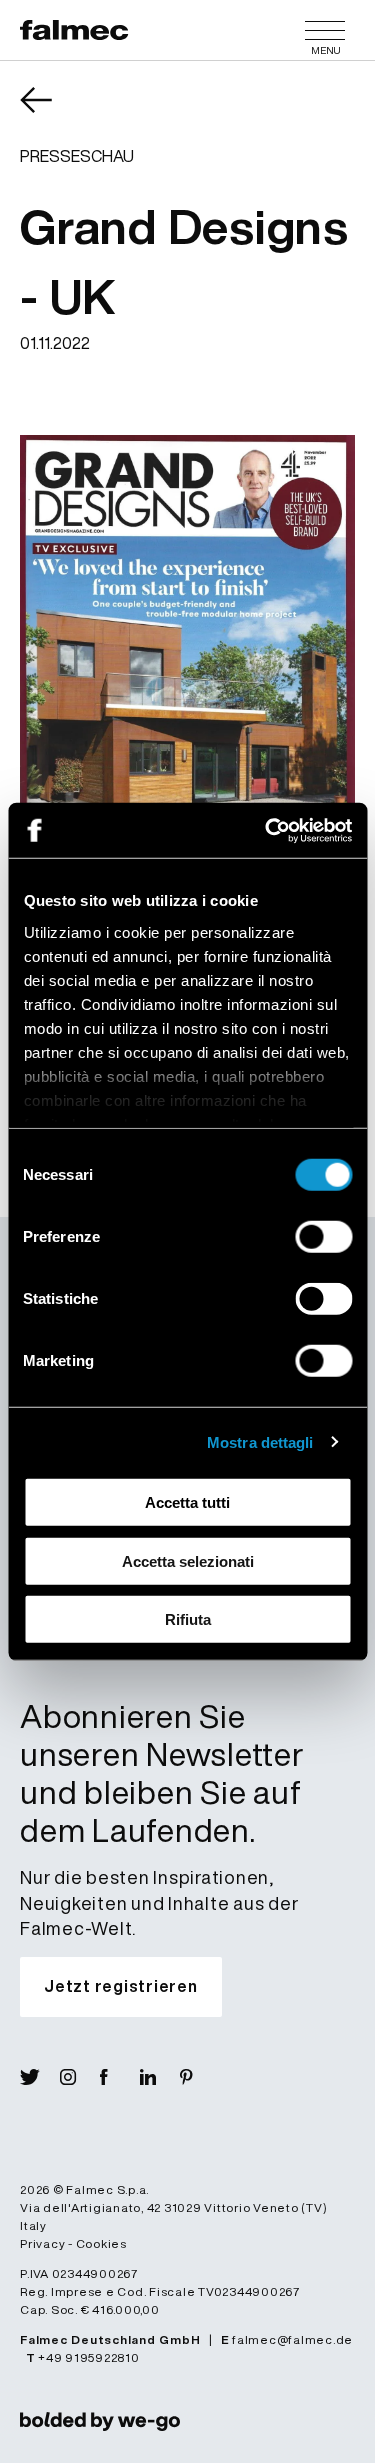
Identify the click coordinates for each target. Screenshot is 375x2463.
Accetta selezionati (188, 1560)
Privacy (42, 2243)
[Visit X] (40, 2077)
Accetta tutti (187, 1502)
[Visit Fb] (120, 2077)
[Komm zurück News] (50, 114)
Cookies (101, 2243)
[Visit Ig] (80, 2077)
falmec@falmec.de (292, 2339)
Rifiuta (188, 1619)
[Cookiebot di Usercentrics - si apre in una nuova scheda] (267, 830)
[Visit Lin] (160, 2077)
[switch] (323, 1237)
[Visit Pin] (200, 2077)
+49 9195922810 (89, 2357)
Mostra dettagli (260, 1441)
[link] (100, 2421)
